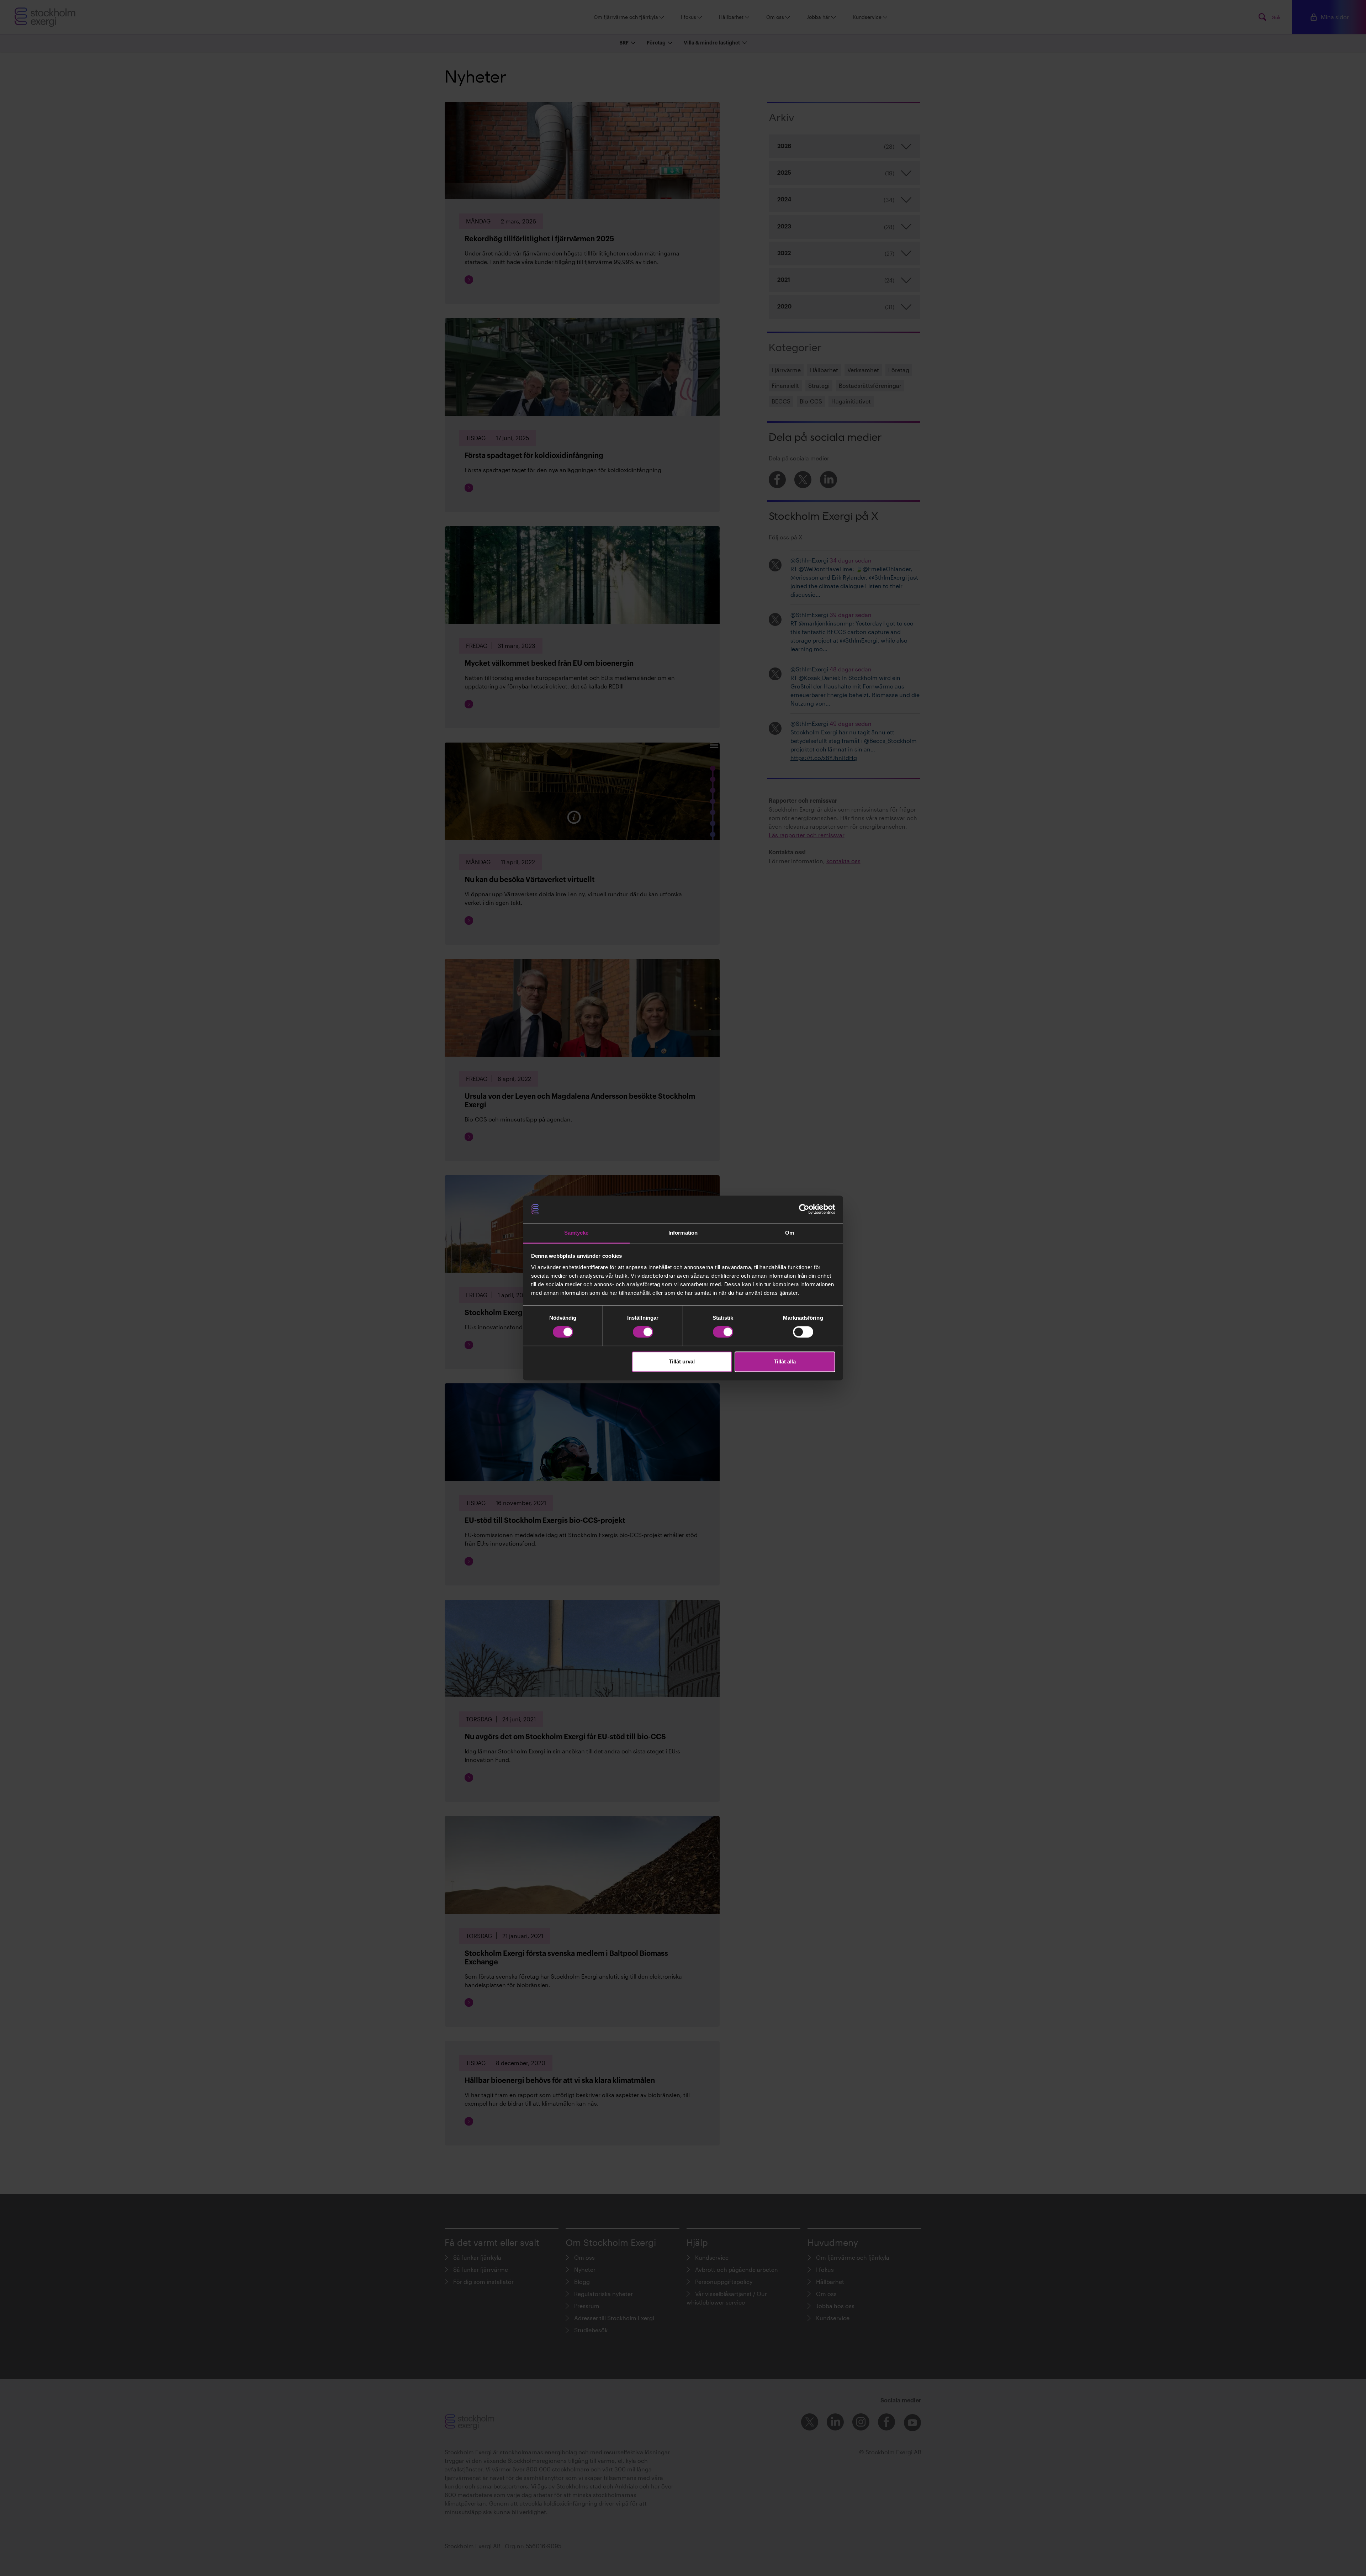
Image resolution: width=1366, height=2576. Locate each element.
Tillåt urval (682, 1361)
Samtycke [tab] (576, 1233)
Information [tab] (683, 1233)
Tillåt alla (785, 1361)
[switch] (643, 1332)
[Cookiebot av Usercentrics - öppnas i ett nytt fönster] (804, 1209)
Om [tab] (790, 1233)
